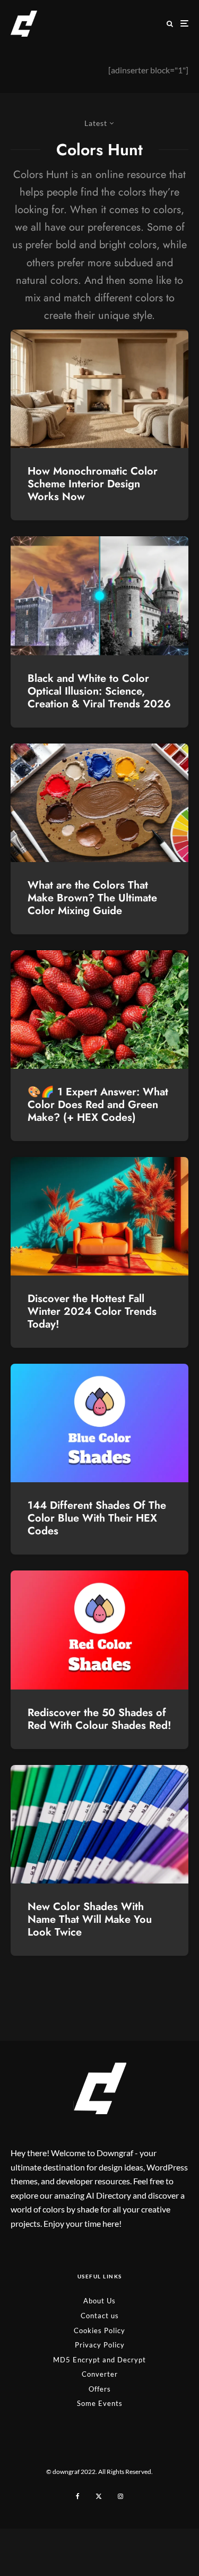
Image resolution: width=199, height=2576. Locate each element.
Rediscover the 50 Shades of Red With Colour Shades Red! (99, 1719)
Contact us (100, 2316)
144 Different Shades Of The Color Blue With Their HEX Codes (97, 1518)
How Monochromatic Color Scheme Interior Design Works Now (93, 484)
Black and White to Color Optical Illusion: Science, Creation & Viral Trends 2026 (99, 691)
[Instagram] (120, 2496)
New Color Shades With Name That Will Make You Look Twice (90, 1920)
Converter (100, 2374)
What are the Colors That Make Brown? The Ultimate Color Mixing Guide (92, 898)
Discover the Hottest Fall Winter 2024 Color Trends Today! (92, 1312)
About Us (99, 2301)
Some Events (100, 2403)
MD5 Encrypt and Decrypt (99, 2360)
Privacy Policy (100, 2345)
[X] (99, 2496)
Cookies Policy (99, 2330)
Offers (100, 2389)
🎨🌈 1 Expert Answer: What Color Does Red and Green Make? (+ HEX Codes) (98, 1105)
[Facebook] (78, 2496)
